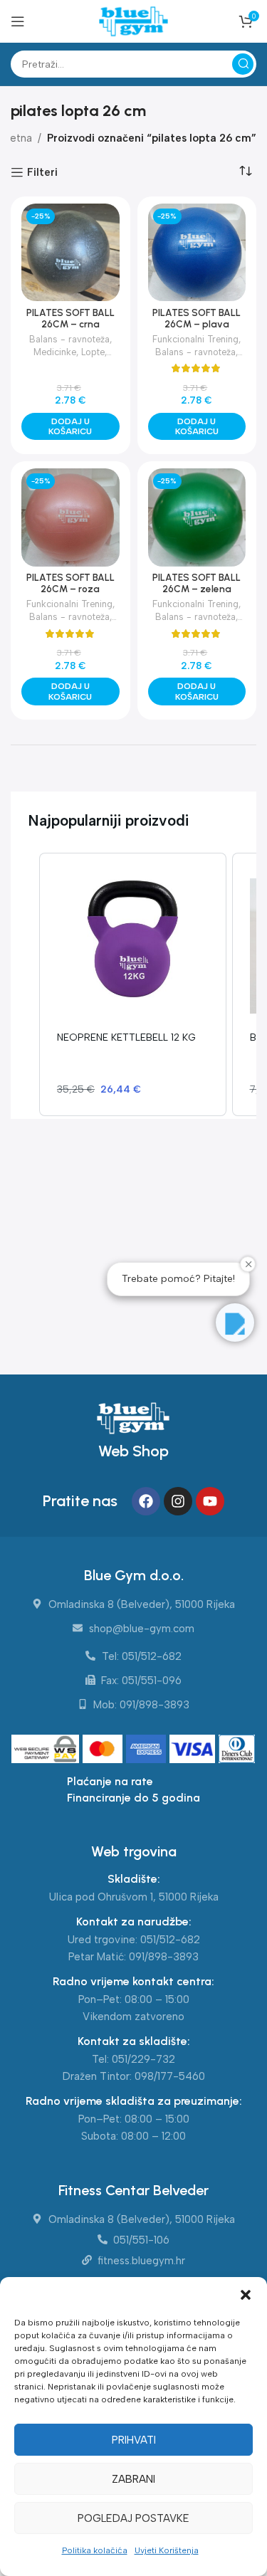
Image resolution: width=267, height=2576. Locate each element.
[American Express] (148, 1750)
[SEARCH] (243, 64)
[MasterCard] (104, 1750)
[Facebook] (146, 1501)
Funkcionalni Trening (195, 339)
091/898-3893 (164, 1957)
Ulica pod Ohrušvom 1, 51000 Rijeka (134, 1897)
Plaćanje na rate (110, 1781)
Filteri (42, 172)
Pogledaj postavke (133, 2518)
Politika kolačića (95, 2550)
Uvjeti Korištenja (167, 2550)
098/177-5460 (170, 2076)
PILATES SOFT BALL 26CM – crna (70, 318)
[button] (246, 2295)
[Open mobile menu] (18, 21)
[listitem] (133, 984)
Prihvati (134, 2440)
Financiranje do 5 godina (133, 1798)
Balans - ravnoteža (69, 339)
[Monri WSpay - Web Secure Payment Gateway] (45, 1750)
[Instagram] (178, 1501)
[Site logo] (133, 21)
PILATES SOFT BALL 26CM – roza (70, 583)
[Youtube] (210, 1501)
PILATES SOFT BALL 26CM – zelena (197, 583)
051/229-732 (143, 2059)
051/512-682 (170, 1940)
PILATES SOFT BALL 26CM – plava (197, 318)
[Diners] (237, 1750)
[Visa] (194, 1750)
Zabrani (133, 2479)
